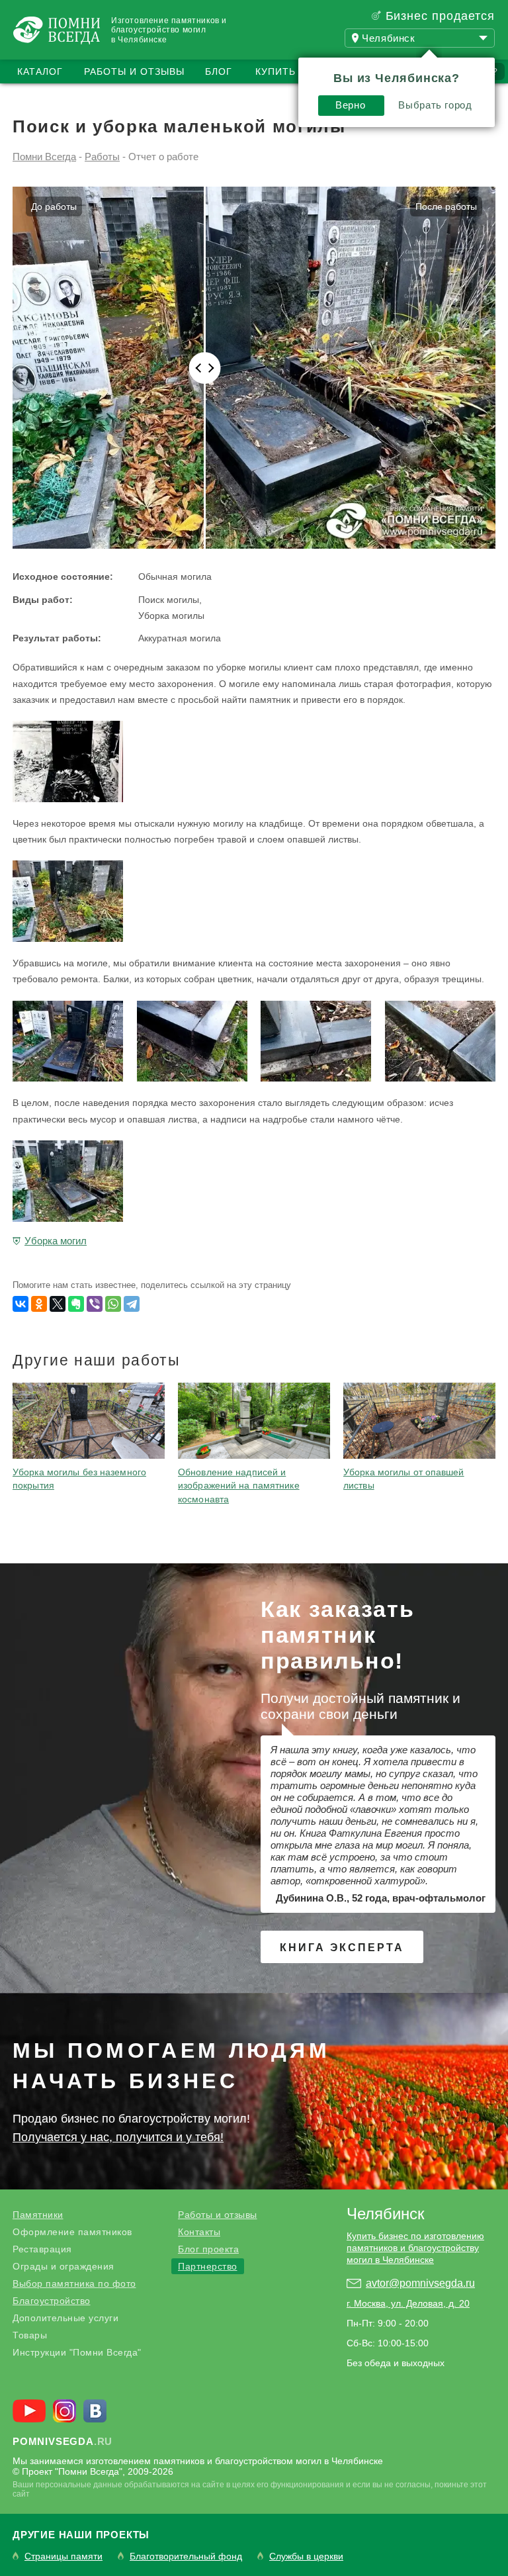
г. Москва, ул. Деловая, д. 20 (408, 2303)
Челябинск (386, 2214)
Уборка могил (56, 1241)
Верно (350, 105)
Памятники (38, 2215)
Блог (219, 71)
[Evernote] (76, 1304)
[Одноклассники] (39, 1304)
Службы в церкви (306, 2556)
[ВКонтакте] (21, 1304)
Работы (102, 157)
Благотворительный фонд (186, 2556)
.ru (63, 2441)
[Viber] (95, 1304)
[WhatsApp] (113, 1304)
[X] (58, 1304)
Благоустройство (52, 2301)
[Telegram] (132, 1304)
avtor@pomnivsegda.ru (420, 2283)
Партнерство (208, 2266)
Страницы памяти (63, 2556)
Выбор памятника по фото (74, 2283)
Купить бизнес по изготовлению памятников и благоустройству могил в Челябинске (415, 2248)
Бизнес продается (440, 16)
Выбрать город (435, 105)
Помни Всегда (44, 157)
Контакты (199, 2232)
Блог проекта (208, 2249)
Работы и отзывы (134, 71)
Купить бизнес (298, 71)
